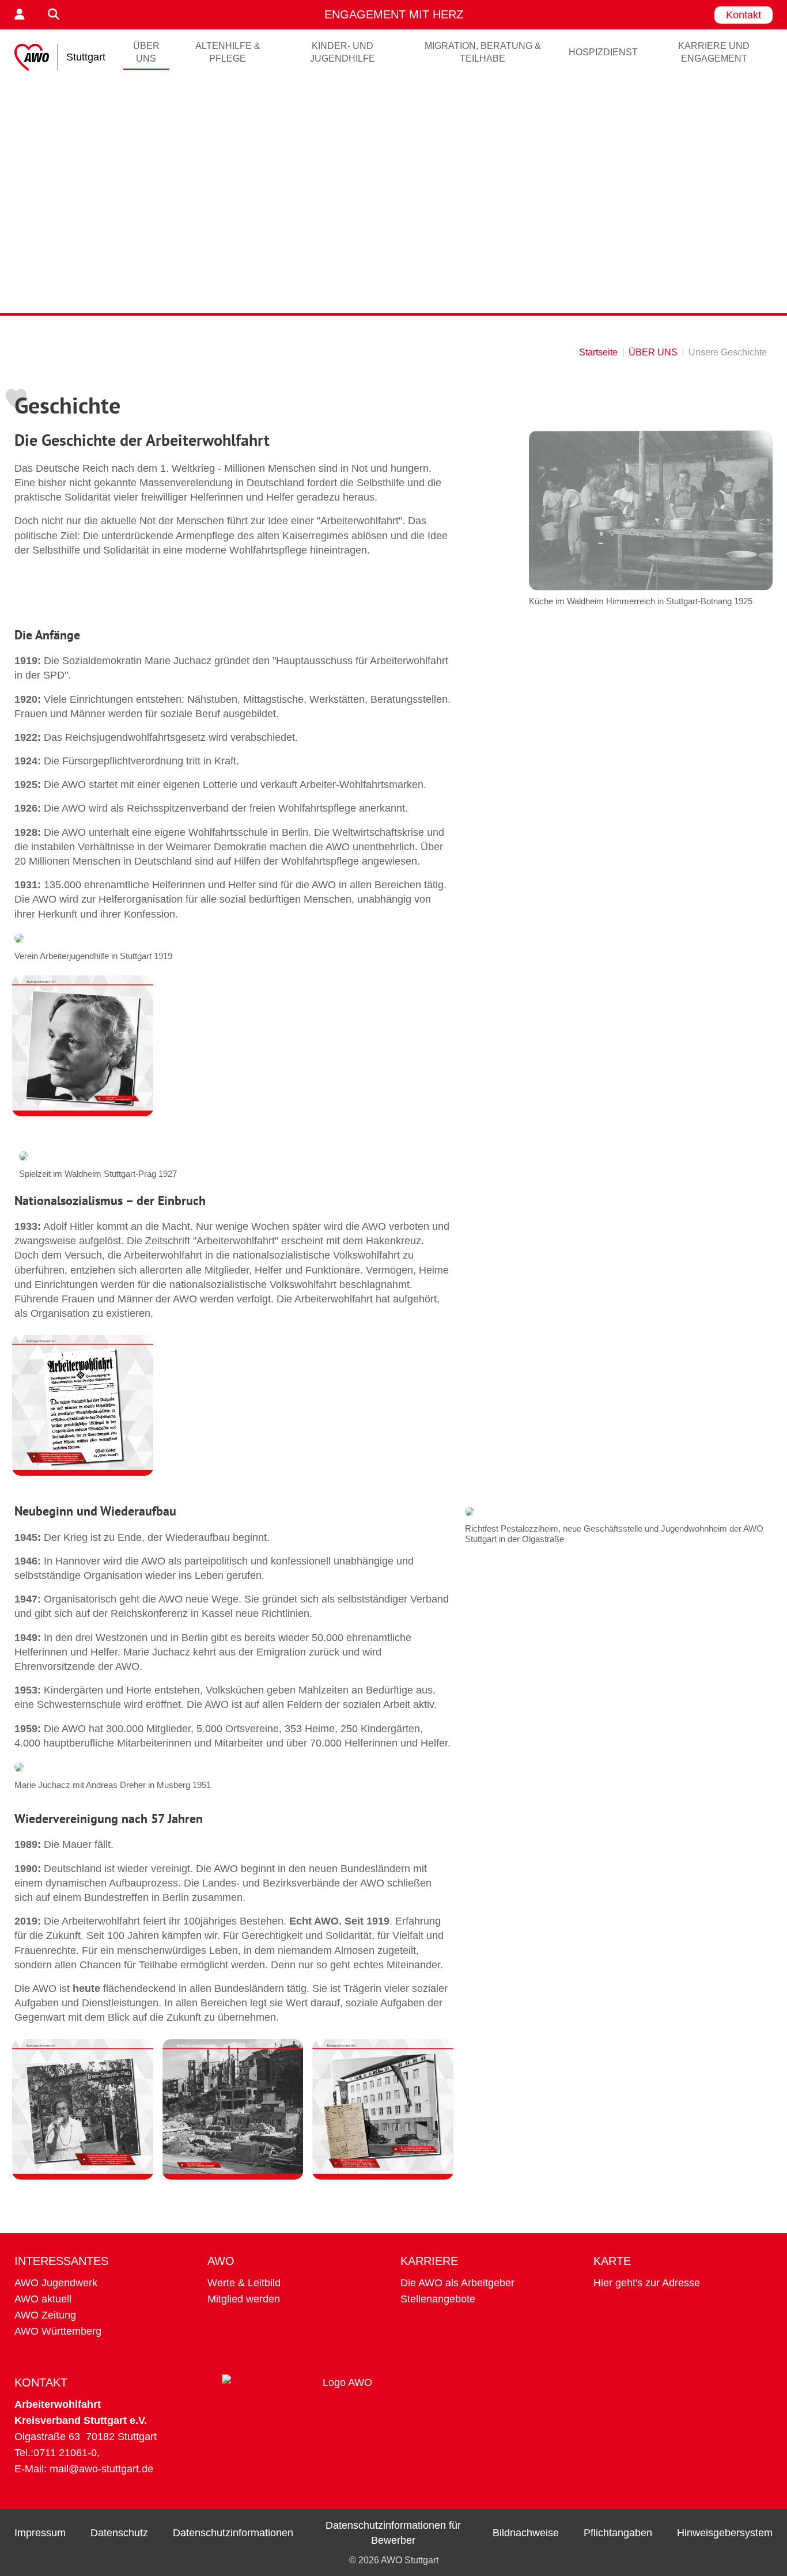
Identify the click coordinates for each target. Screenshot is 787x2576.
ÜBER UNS (146, 52)
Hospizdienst (603, 52)
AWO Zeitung (45, 2315)
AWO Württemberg (58, 2331)
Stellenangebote (438, 2299)
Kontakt (744, 15)
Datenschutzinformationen (233, 2533)
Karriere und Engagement (714, 52)
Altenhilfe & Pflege (228, 52)
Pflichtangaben (618, 2533)
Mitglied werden (244, 2299)
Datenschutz (119, 2533)
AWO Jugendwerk (56, 2283)
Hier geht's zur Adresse (647, 2283)
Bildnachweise (526, 2533)
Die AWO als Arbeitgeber (457, 2283)
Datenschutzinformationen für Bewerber (393, 2533)
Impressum (40, 2533)
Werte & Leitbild (244, 2283)
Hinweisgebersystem (725, 2533)
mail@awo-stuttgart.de (101, 2469)
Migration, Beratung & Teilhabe (483, 52)
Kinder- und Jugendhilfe (343, 52)
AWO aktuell (43, 2299)
